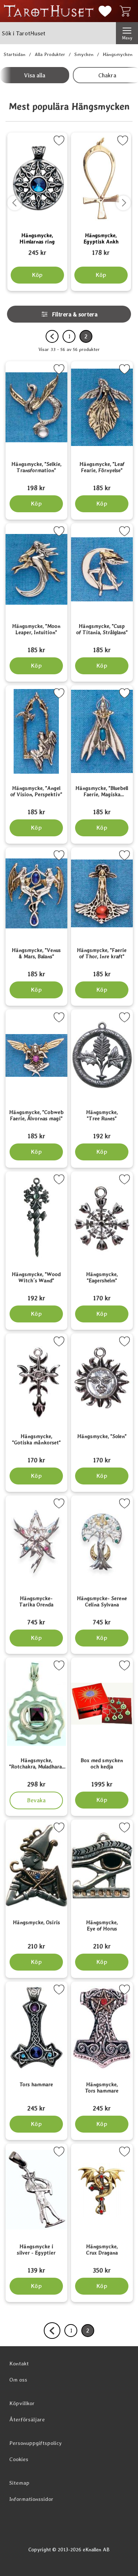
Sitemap (19, 2483)
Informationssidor (31, 2499)
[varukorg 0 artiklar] (127, 11)
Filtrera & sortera (75, 314)
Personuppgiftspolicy (36, 2443)
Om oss (18, 2380)
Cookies (19, 2459)
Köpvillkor (22, 2403)
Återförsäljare (27, 2419)
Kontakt (19, 2364)
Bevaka (37, 1798)
